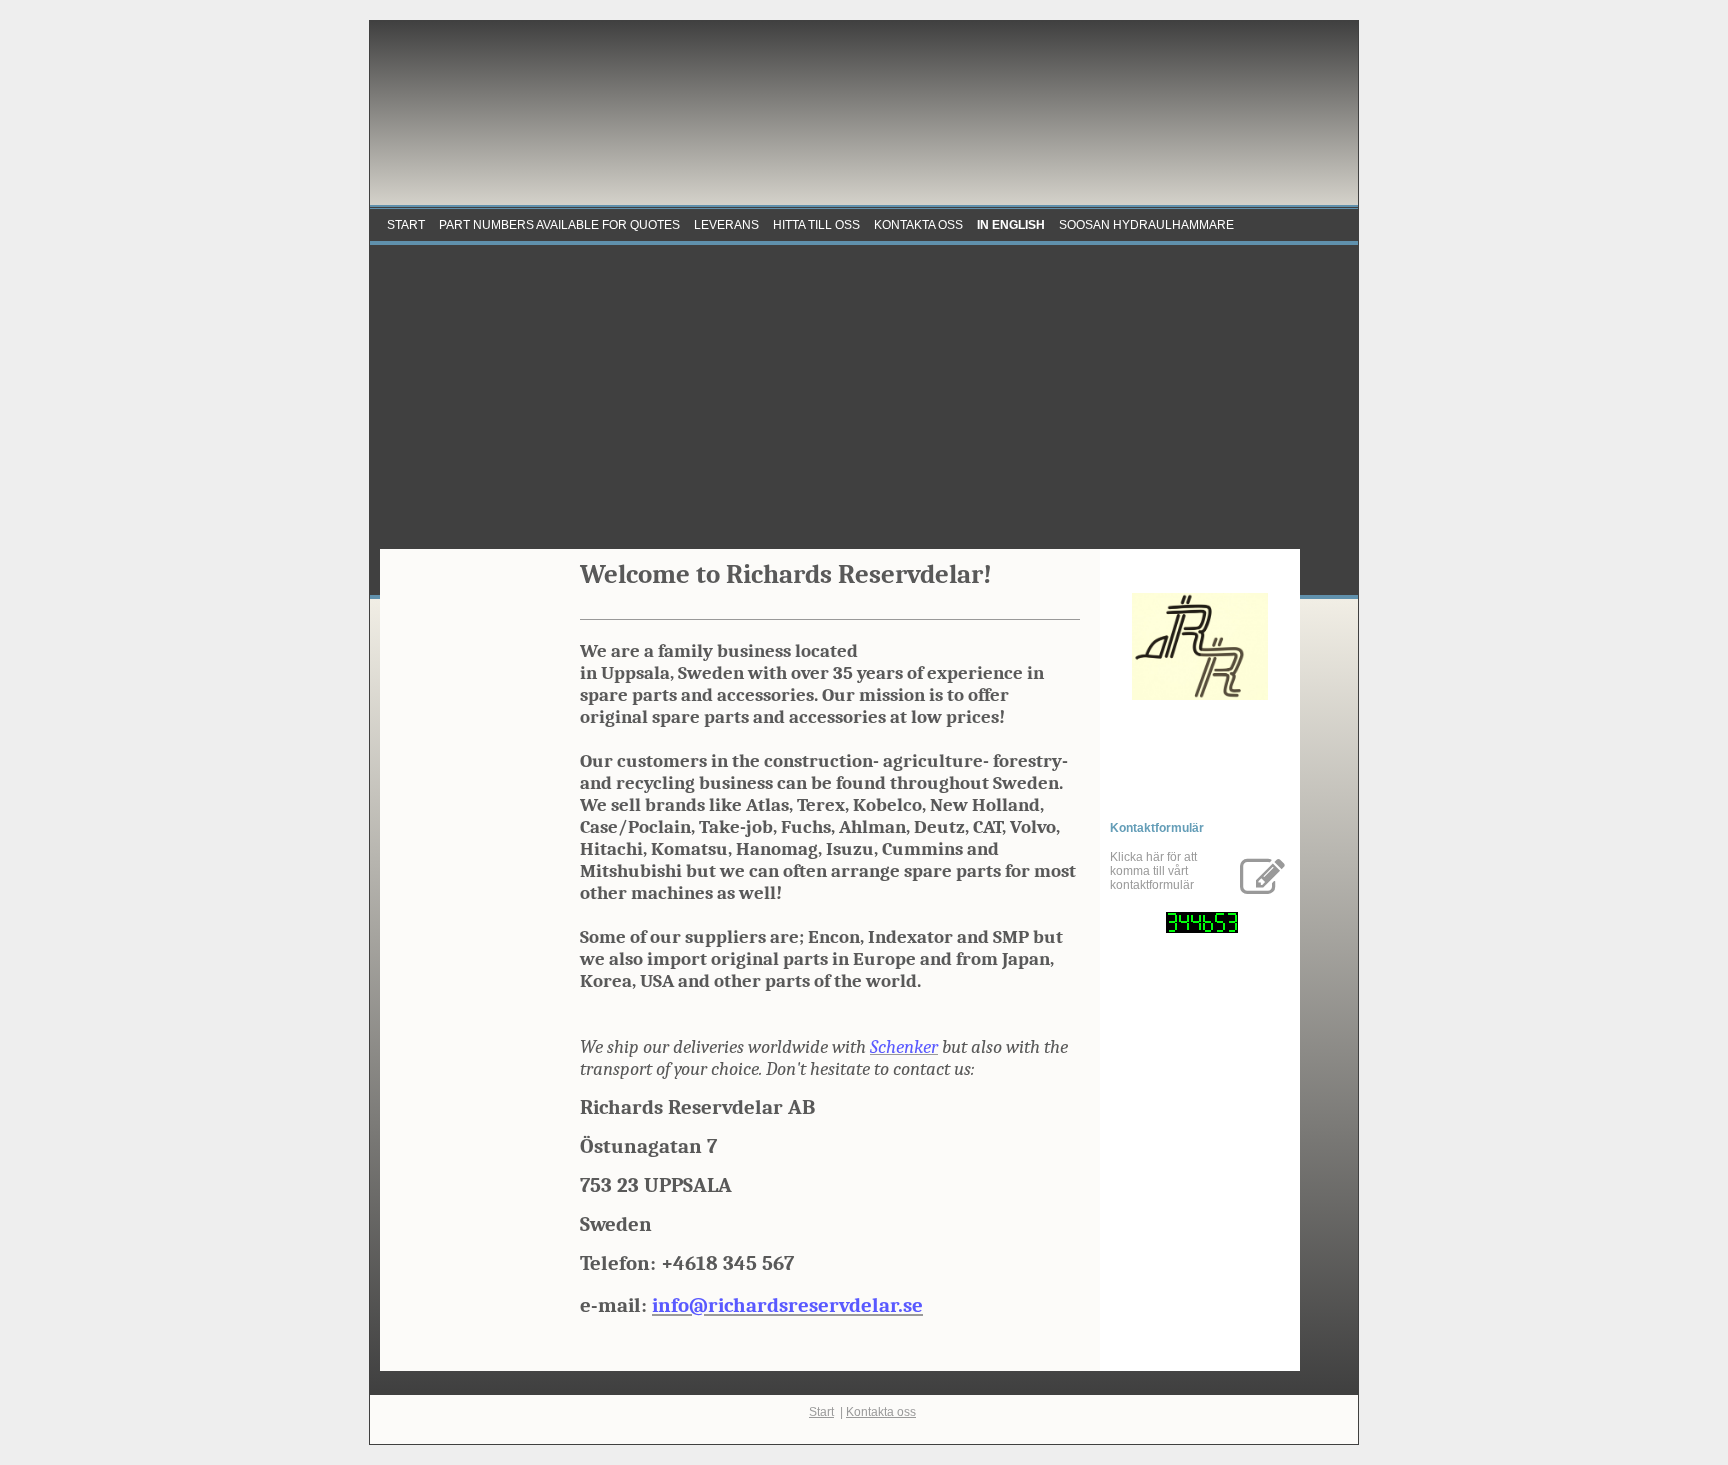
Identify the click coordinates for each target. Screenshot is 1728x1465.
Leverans (726, 225)
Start (406, 225)
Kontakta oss (918, 225)
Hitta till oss (816, 225)
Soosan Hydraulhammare (1146, 225)
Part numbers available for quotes (559, 225)
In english (1011, 225)
